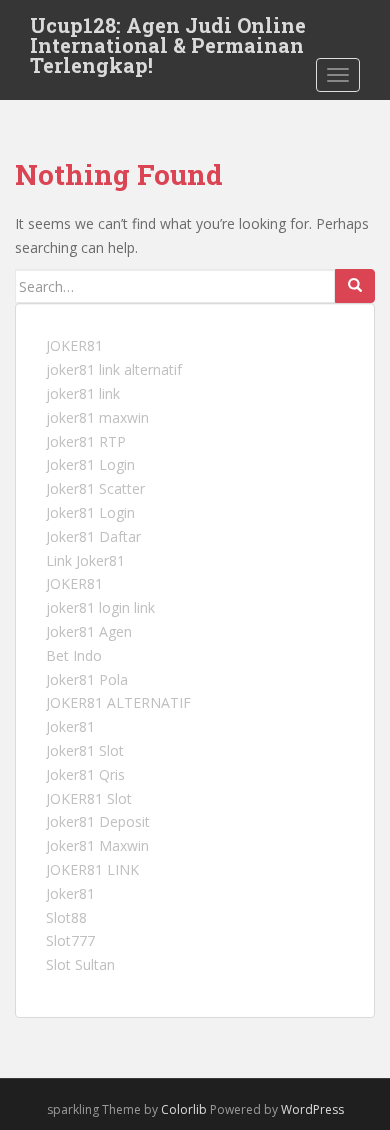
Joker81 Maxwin (97, 845)
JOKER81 (74, 345)
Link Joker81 (85, 560)
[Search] (355, 286)
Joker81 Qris (85, 774)
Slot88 (66, 917)
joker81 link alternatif (114, 369)
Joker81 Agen (89, 631)
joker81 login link (100, 607)
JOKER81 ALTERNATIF (118, 702)
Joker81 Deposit (98, 821)
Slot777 (70, 940)
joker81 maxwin (97, 417)
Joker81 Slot (85, 750)
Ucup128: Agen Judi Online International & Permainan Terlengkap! (168, 31)
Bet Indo (74, 655)
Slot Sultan (80, 964)
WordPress (312, 1109)
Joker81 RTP (86, 441)
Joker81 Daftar (93, 536)
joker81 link (83, 393)
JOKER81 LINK (92, 869)
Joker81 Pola (87, 679)
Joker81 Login (90, 464)
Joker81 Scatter (95, 488)
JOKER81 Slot (89, 798)
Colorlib (184, 1109)
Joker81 (70, 726)
